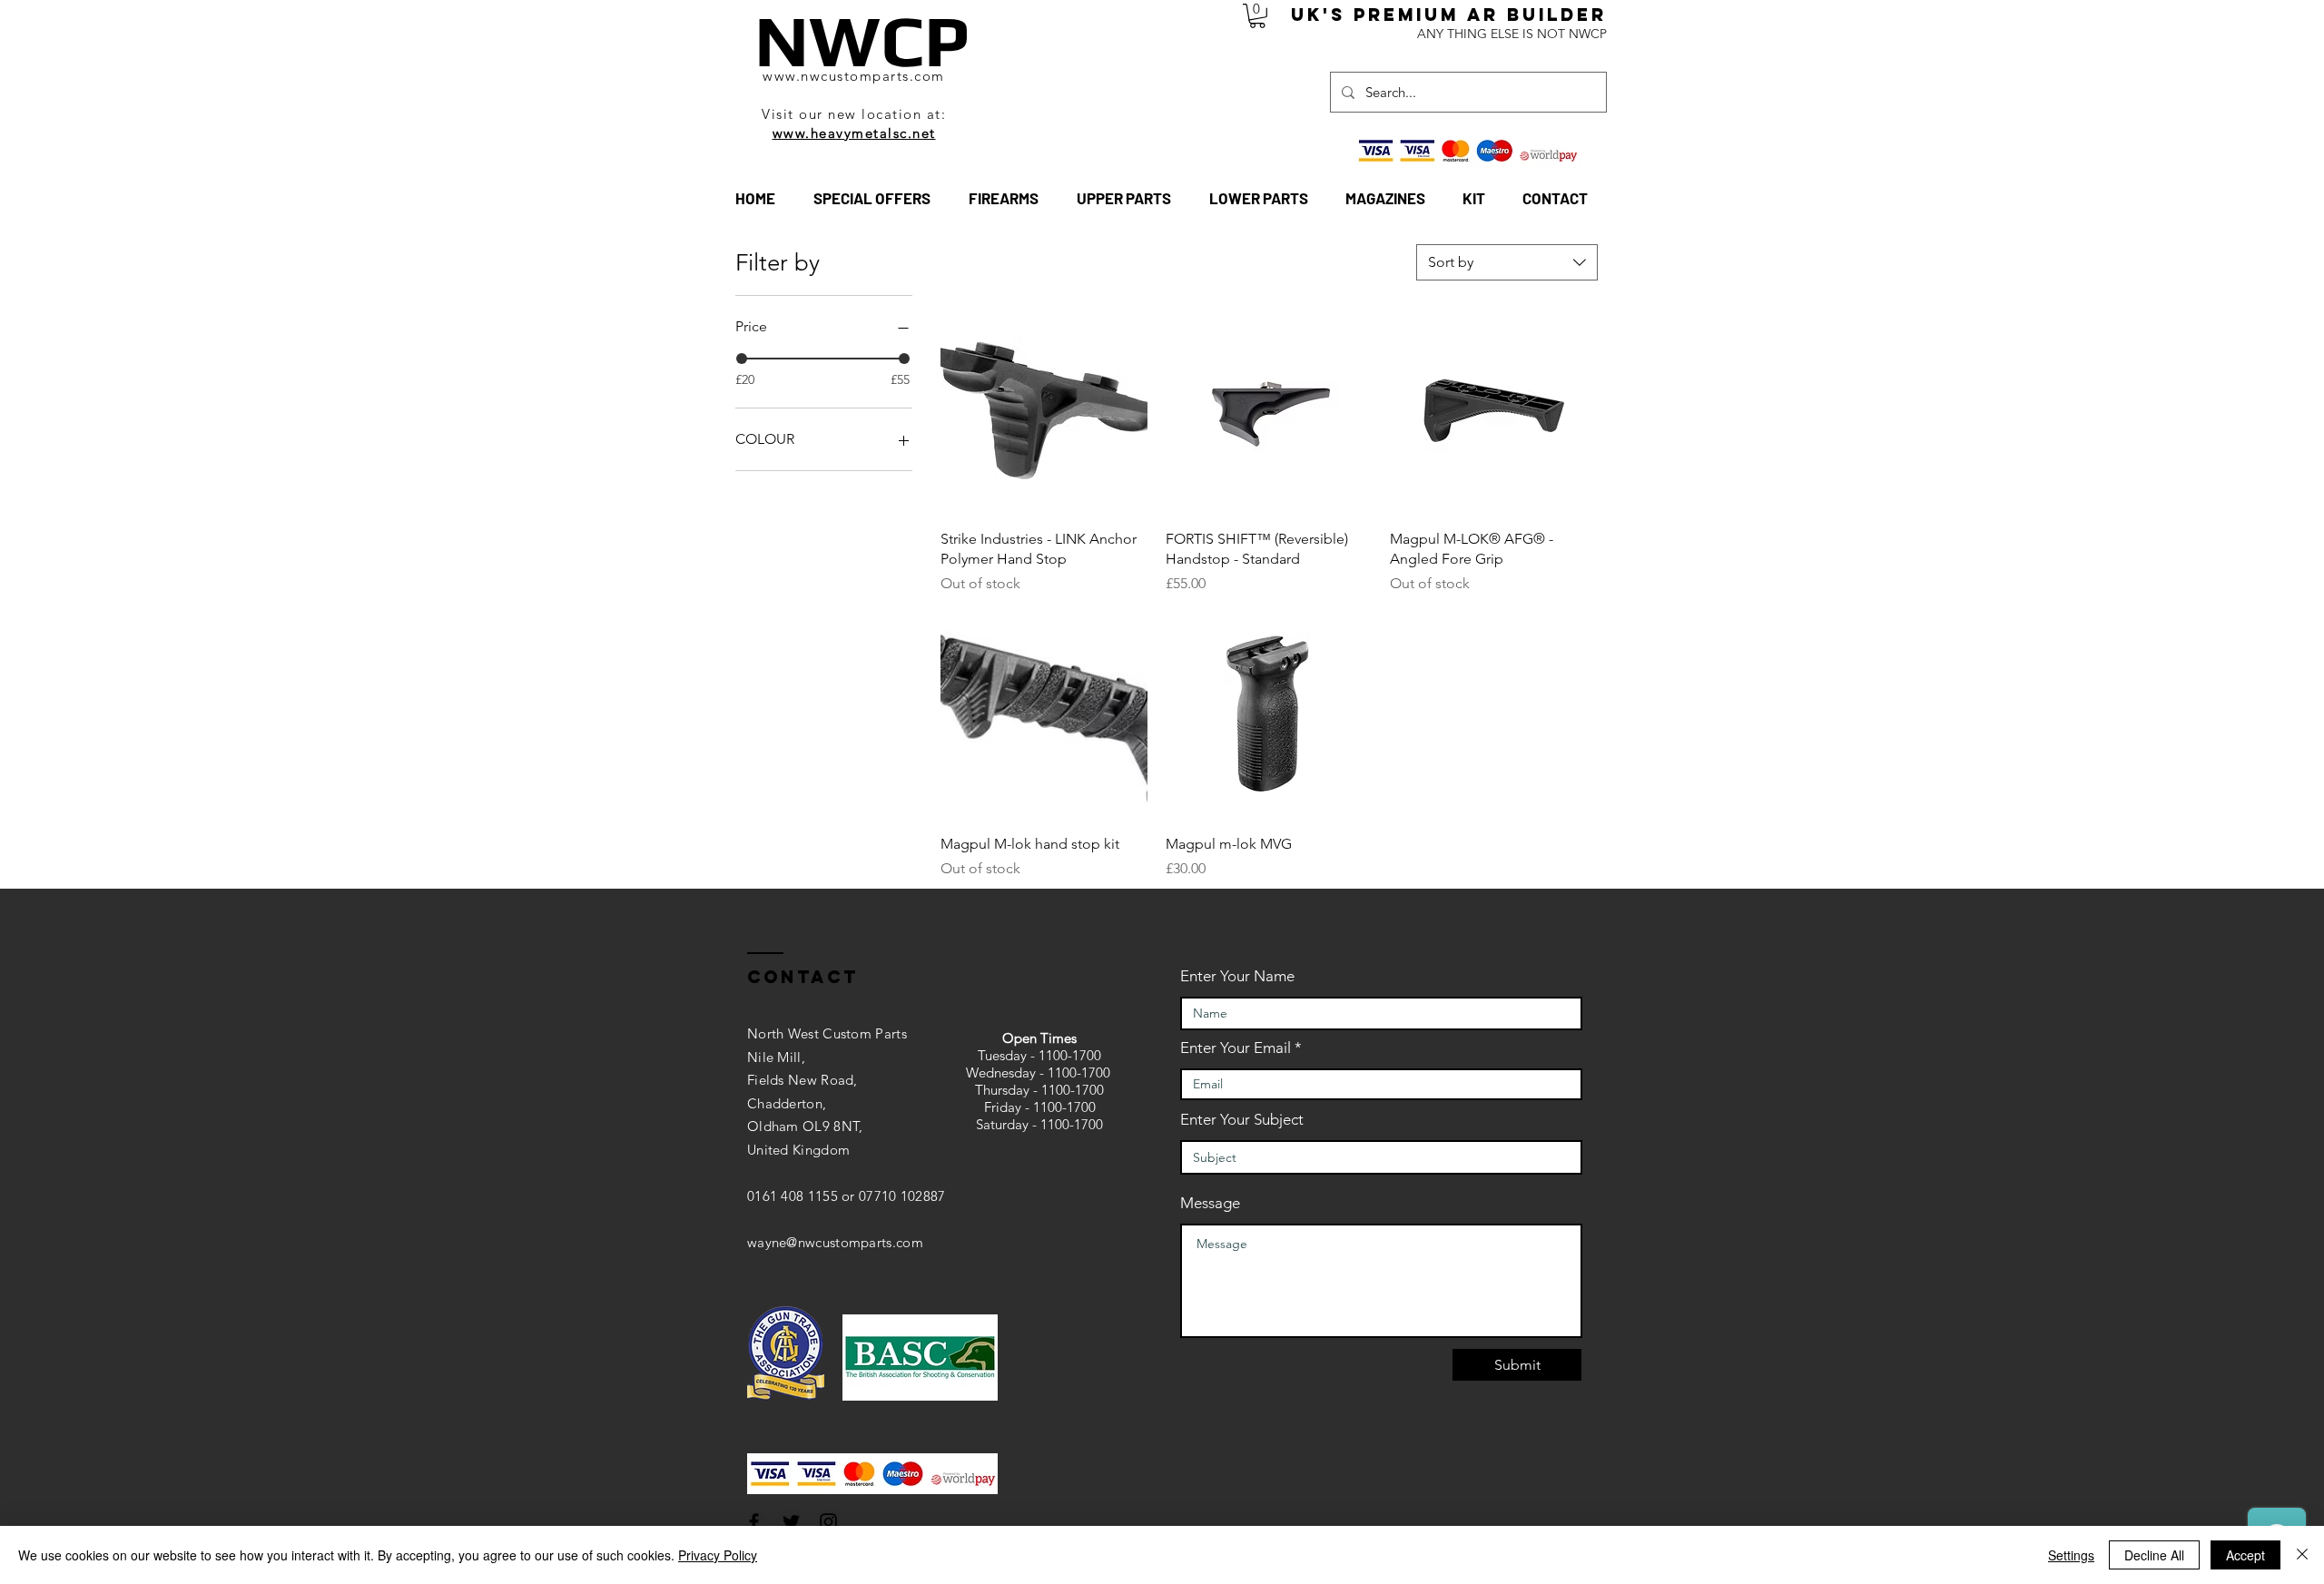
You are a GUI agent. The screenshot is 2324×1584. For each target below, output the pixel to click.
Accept (2245, 1555)
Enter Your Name (1237, 976)
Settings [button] (2071, 1555)
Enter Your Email (1236, 1048)
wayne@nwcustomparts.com (835, 1242)
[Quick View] (1044, 411)
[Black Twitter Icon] (791, 1522)
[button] (1257, 16)
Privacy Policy (718, 1555)
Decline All (2154, 1555)
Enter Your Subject (1242, 1120)
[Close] (2302, 1555)
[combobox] (1507, 262)
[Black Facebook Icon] (754, 1522)
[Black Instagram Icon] (828, 1522)
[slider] (742, 359)
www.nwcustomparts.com (854, 76)
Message (1210, 1203)
